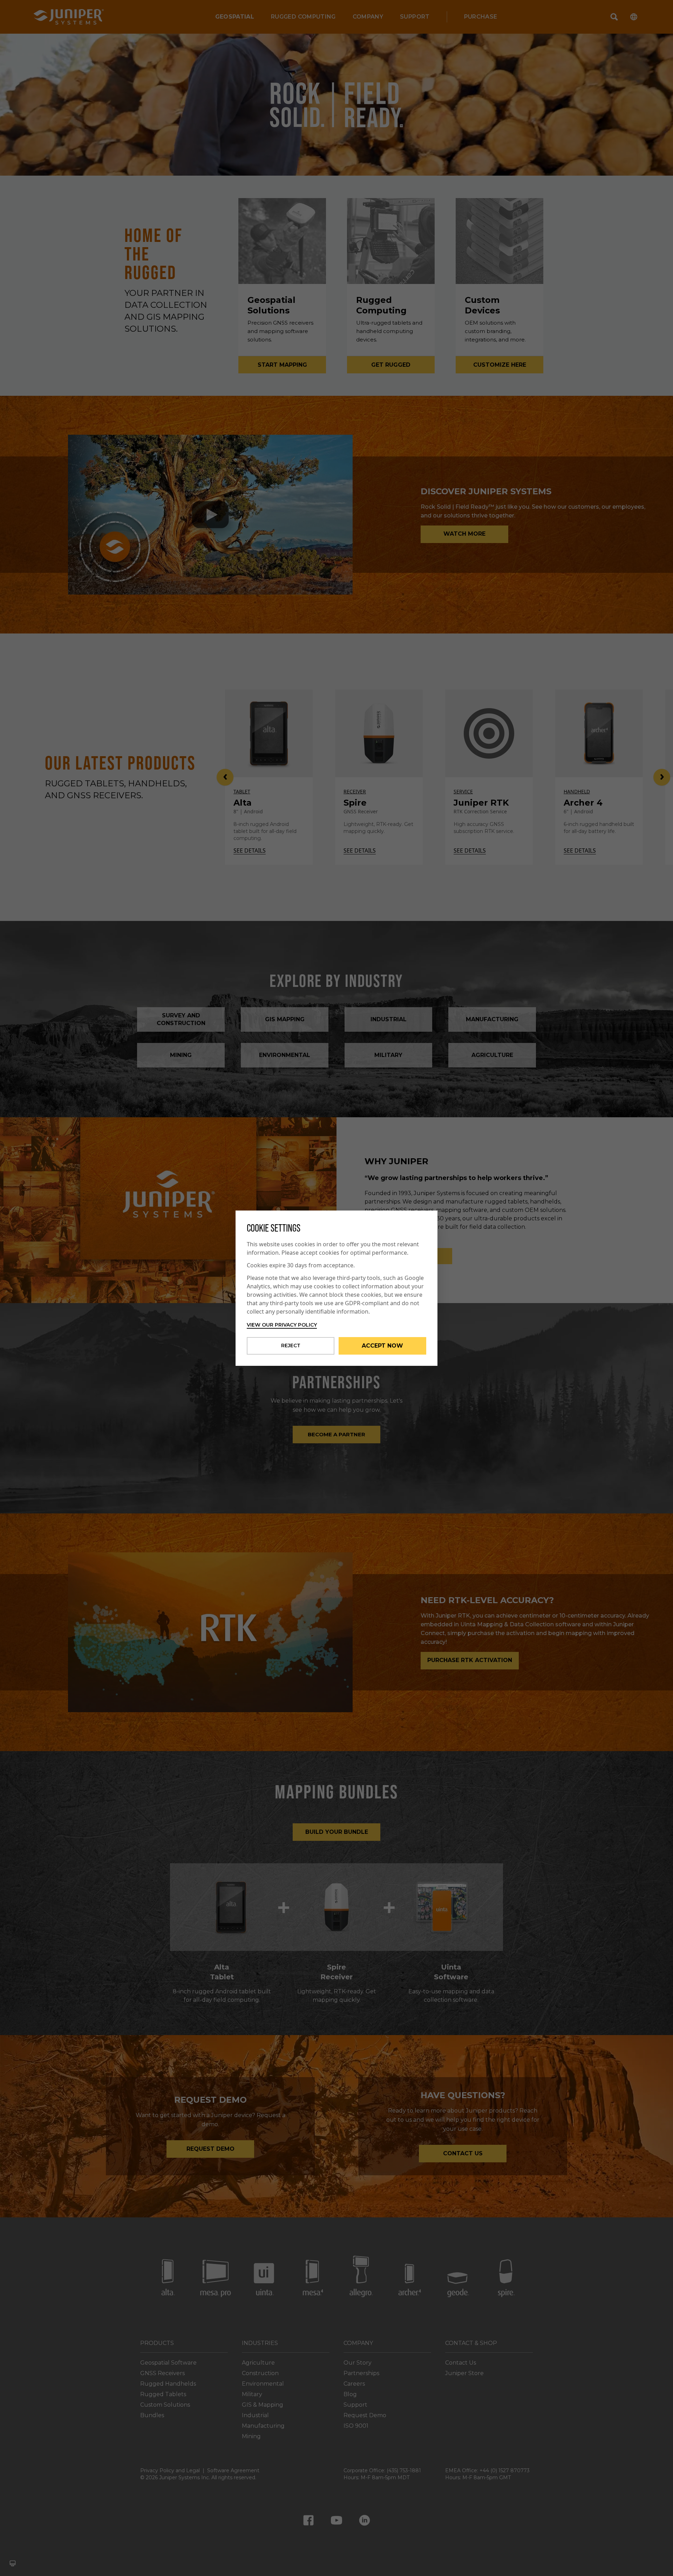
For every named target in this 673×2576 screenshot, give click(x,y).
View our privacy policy (282, 1325)
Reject (291, 1345)
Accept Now (382, 1346)
